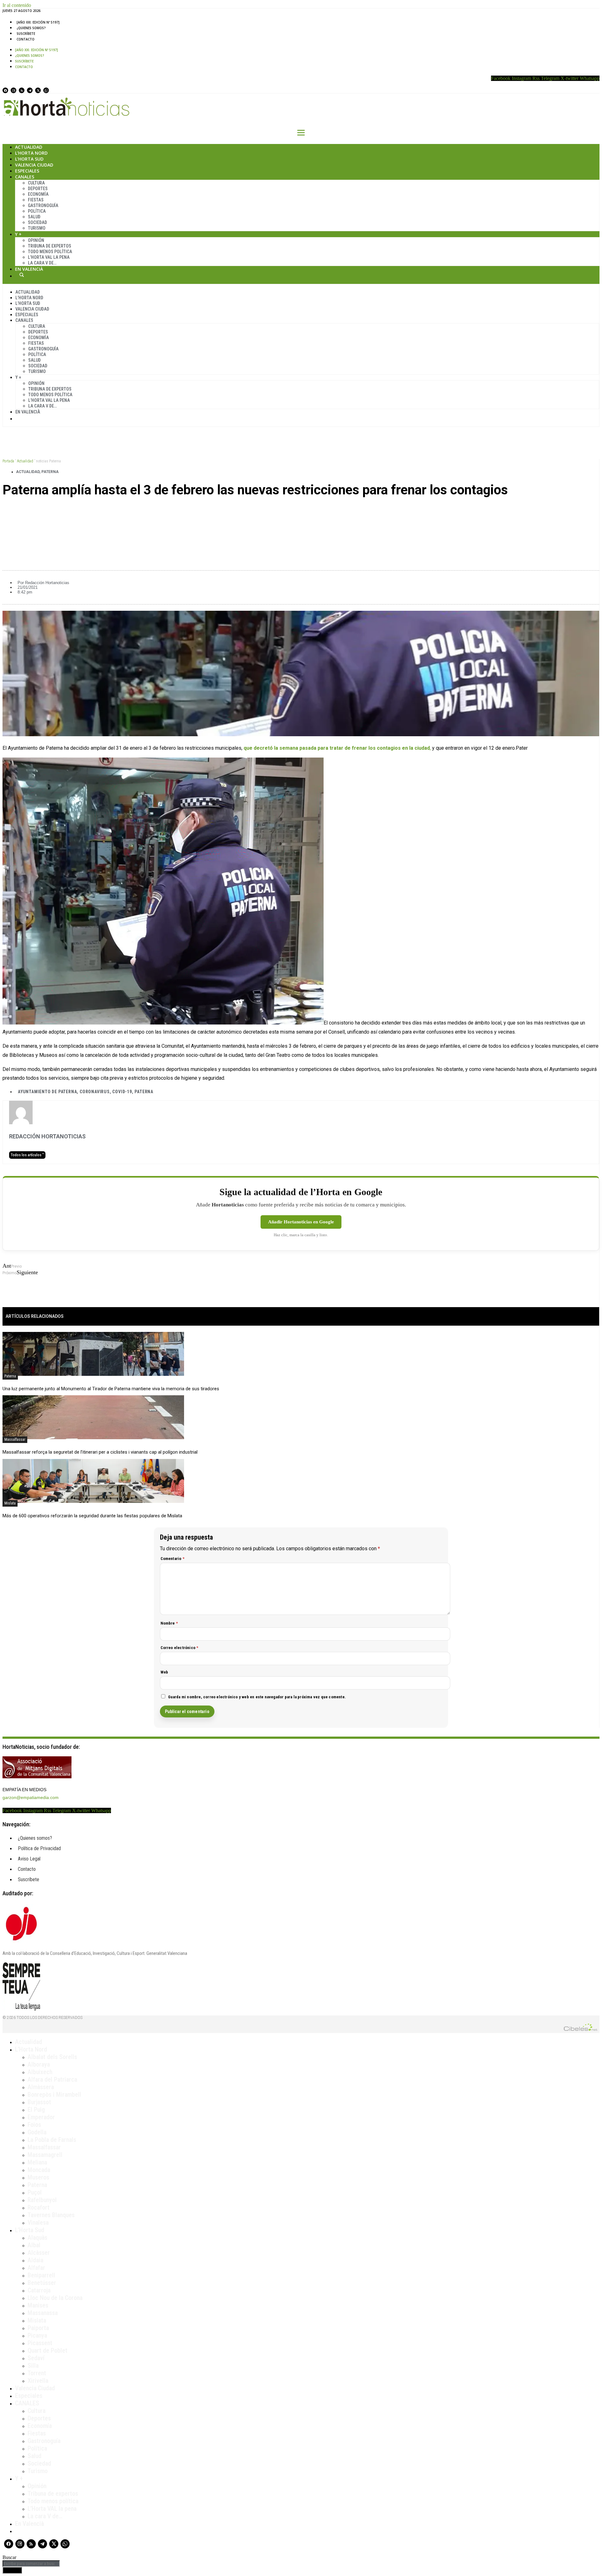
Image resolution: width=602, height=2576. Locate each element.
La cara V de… (42, 263)
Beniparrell (41, 2275)
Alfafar (36, 2268)
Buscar (22, 275)
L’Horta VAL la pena (52, 2509)
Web (164, 1672)
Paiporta (38, 2328)
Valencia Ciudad (34, 165)
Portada (8, 461)
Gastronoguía (43, 205)
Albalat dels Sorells (52, 2057)
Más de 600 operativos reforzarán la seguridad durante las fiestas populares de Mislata (92, 1516)
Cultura (36, 183)
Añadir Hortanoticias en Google (301, 1222)
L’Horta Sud (29, 159)
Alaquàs (37, 2238)
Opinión (36, 240)
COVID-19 (122, 1092)
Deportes (38, 189)
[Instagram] (13, 90)
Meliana (37, 2162)
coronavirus (95, 1092)
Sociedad (37, 222)
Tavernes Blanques (51, 2215)
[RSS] (22, 90)
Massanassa (43, 2313)
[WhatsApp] (46, 90)
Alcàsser (39, 2253)
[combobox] (31, 2564)
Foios (34, 2125)
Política (37, 211)
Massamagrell (45, 2155)
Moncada (39, 2170)
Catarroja (39, 2290)
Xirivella (38, 2381)
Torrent (37, 2373)
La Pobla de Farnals (52, 2140)
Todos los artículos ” (27, 1155)
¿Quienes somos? (31, 28)
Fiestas (36, 200)
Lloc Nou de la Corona (55, 2298)
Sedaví (36, 2358)
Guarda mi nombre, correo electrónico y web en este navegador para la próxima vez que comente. (257, 1697)
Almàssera (41, 2087)
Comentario (172, 1559)
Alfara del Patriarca (52, 2079)
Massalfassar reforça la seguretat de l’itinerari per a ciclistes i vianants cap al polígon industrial (100, 1452)
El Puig (36, 2110)
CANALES (27, 2403)
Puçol (35, 2192)
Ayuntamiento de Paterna (47, 1092)
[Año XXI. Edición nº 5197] (38, 22)
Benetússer (42, 2283)
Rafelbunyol (42, 2200)
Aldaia (35, 2260)
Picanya (37, 2335)
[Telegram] (30, 90)
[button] (301, 511)
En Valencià (29, 269)
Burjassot (39, 2102)
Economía (38, 194)
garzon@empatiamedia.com (31, 1797)
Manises (38, 2305)
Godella (37, 2132)
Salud (34, 217)
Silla (33, 2366)
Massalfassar (15, 1440)
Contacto (26, 39)
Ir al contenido (17, 5)
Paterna (50, 472)
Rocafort (39, 2207)
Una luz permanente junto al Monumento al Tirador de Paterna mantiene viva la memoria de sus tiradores (111, 1389)
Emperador (41, 2117)
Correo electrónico (180, 1648)
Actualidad (29, 147)
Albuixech (40, 2072)
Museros (38, 2177)
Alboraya (39, 2064)
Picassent (40, 2343)
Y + (18, 234)
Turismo (37, 228)
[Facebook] (5, 90)
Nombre (169, 1623)
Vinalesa (38, 2222)
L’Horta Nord (31, 153)
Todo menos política (50, 252)
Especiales (27, 171)
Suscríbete (26, 34)
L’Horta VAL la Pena (49, 257)
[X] (38, 90)
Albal (34, 2245)
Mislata (10, 1503)
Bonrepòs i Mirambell (54, 2094)
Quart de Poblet (48, 2350)
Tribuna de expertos (50, 246)
